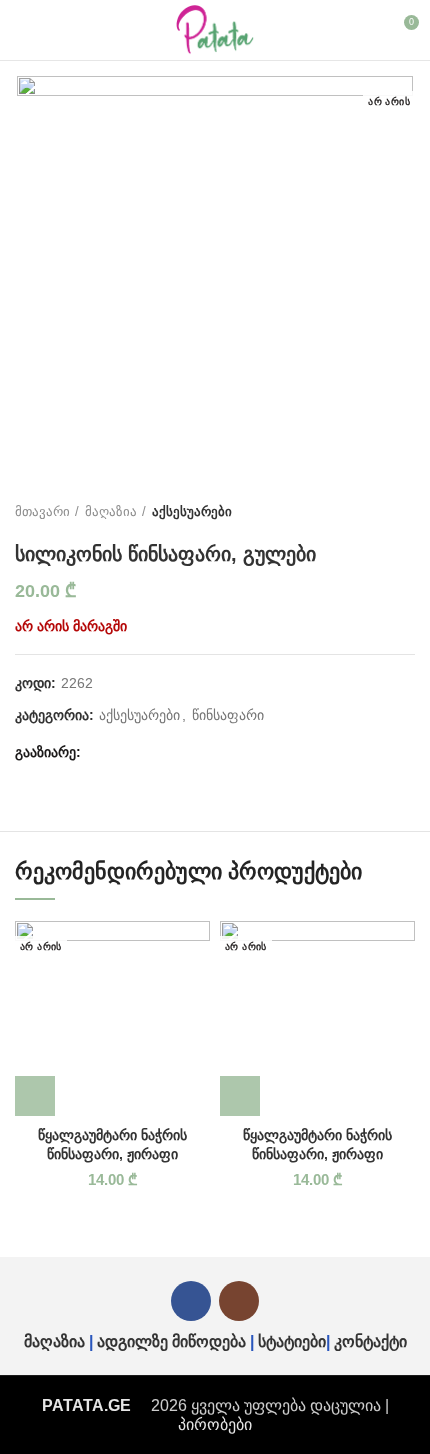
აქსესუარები (192, 511)
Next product (405, 512)
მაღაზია (111, 511)
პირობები (215, 1424)
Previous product (365, 512)
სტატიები (292, 1341)
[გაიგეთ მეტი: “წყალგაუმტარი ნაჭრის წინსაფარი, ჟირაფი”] (35, 1096)
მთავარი (42, 511)
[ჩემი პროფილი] (366, 30)
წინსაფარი (228, 715)
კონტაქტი (370, 1341)
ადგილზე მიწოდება (171, 1341)
